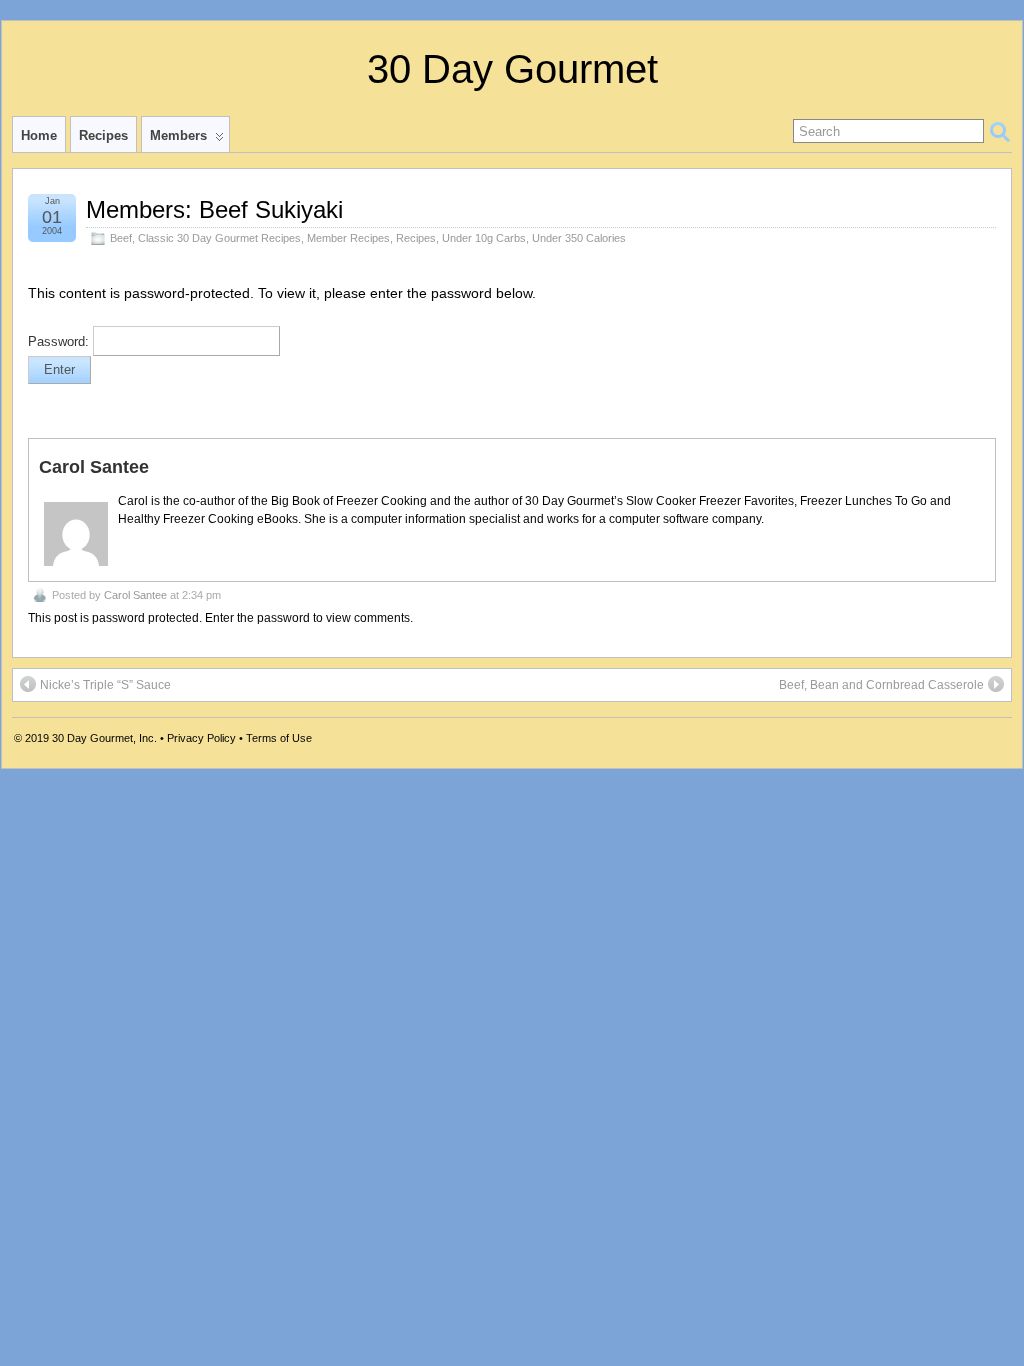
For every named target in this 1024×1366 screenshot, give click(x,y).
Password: (60, 342)
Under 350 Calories (579, 238)
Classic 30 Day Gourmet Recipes (219, 238)
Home (39, 135)
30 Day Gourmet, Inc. (104, 738)
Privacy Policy (201, 738)
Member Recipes (348, 238)
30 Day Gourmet (512, 69)
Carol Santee (135, 595)
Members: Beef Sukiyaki (214, 209)
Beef (121, 238)
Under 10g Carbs (484, 238)
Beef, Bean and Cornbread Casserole (881, 685)
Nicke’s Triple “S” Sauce (105, 685)
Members (178, 135)
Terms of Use (279, 738)
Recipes (103, 135)
